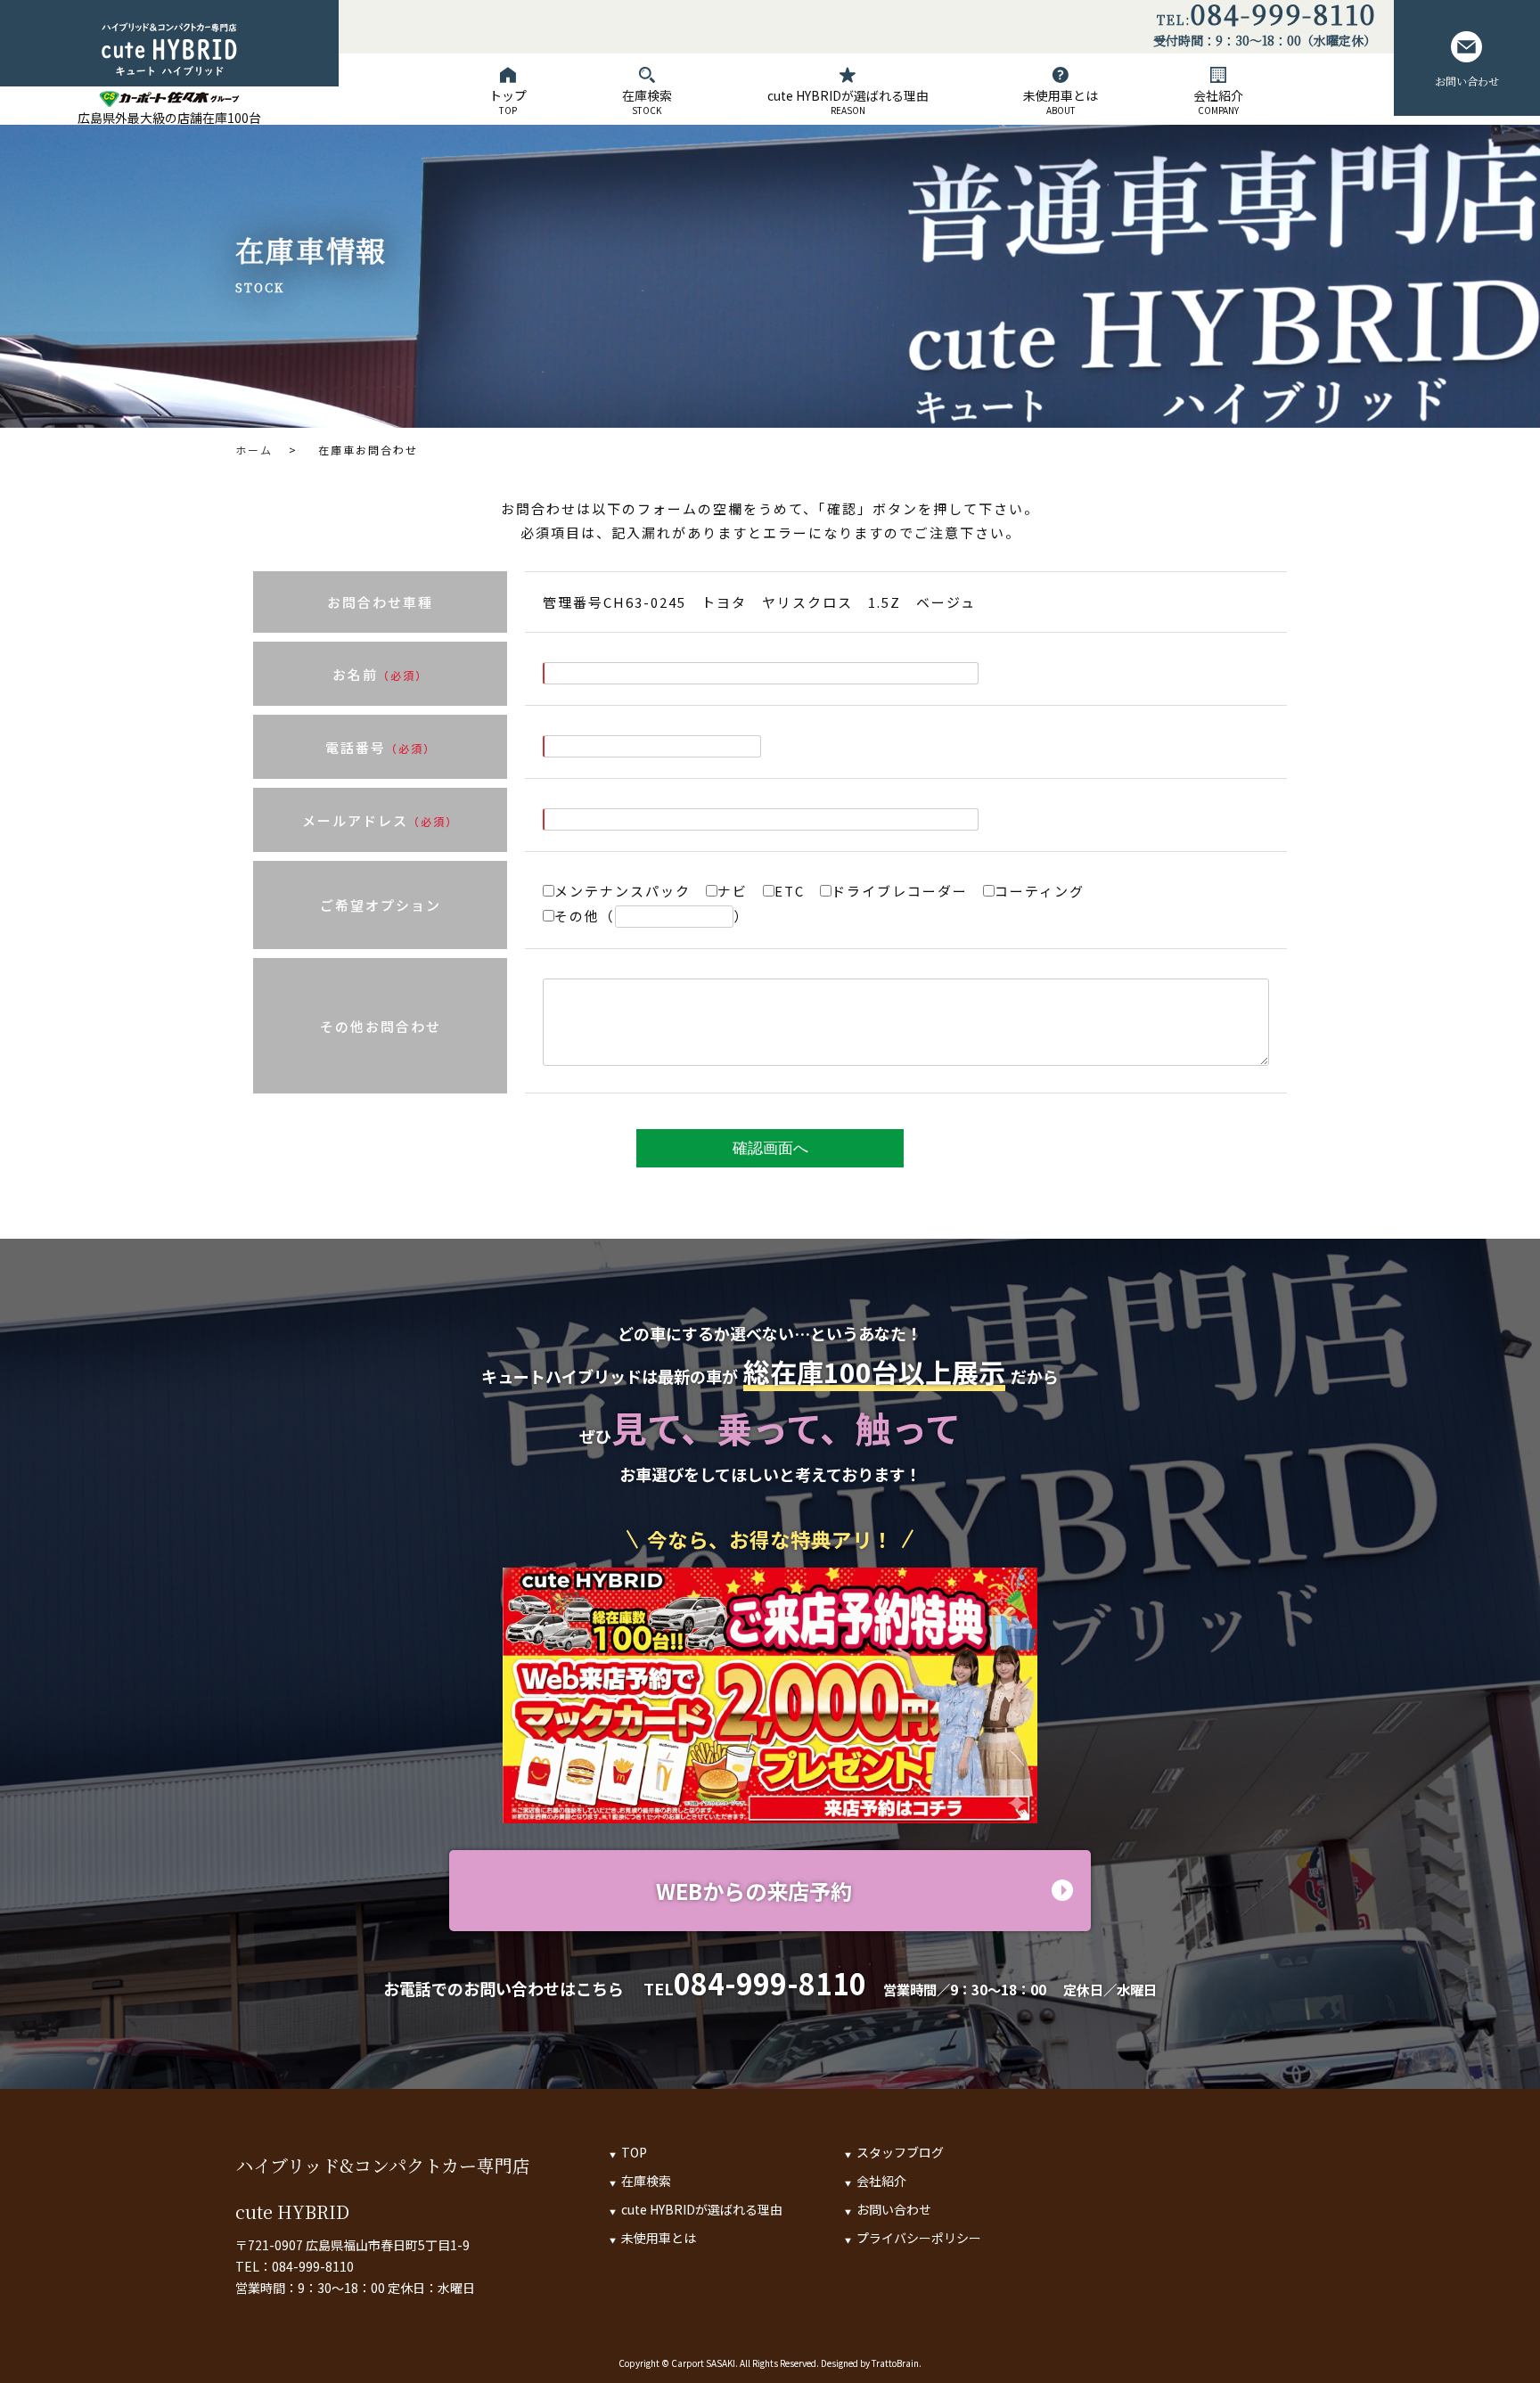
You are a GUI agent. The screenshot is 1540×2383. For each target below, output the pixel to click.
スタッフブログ (900, 2152)
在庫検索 (647, 102)
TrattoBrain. (897, 2363)
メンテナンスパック (630, 891)
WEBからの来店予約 (754, 1891)
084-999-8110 (1283, 16)
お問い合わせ (1467, 81)
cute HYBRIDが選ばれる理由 (848, 102)
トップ (508, 102)
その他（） (656, 916)
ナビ (740, 891)
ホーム (254, 450)
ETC (797, 891)
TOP (634, 2152)
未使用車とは (1061, 102)
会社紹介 (1218, 102)
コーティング (1047, 891)
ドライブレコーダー (907, 891)
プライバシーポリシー (919, 2238)
